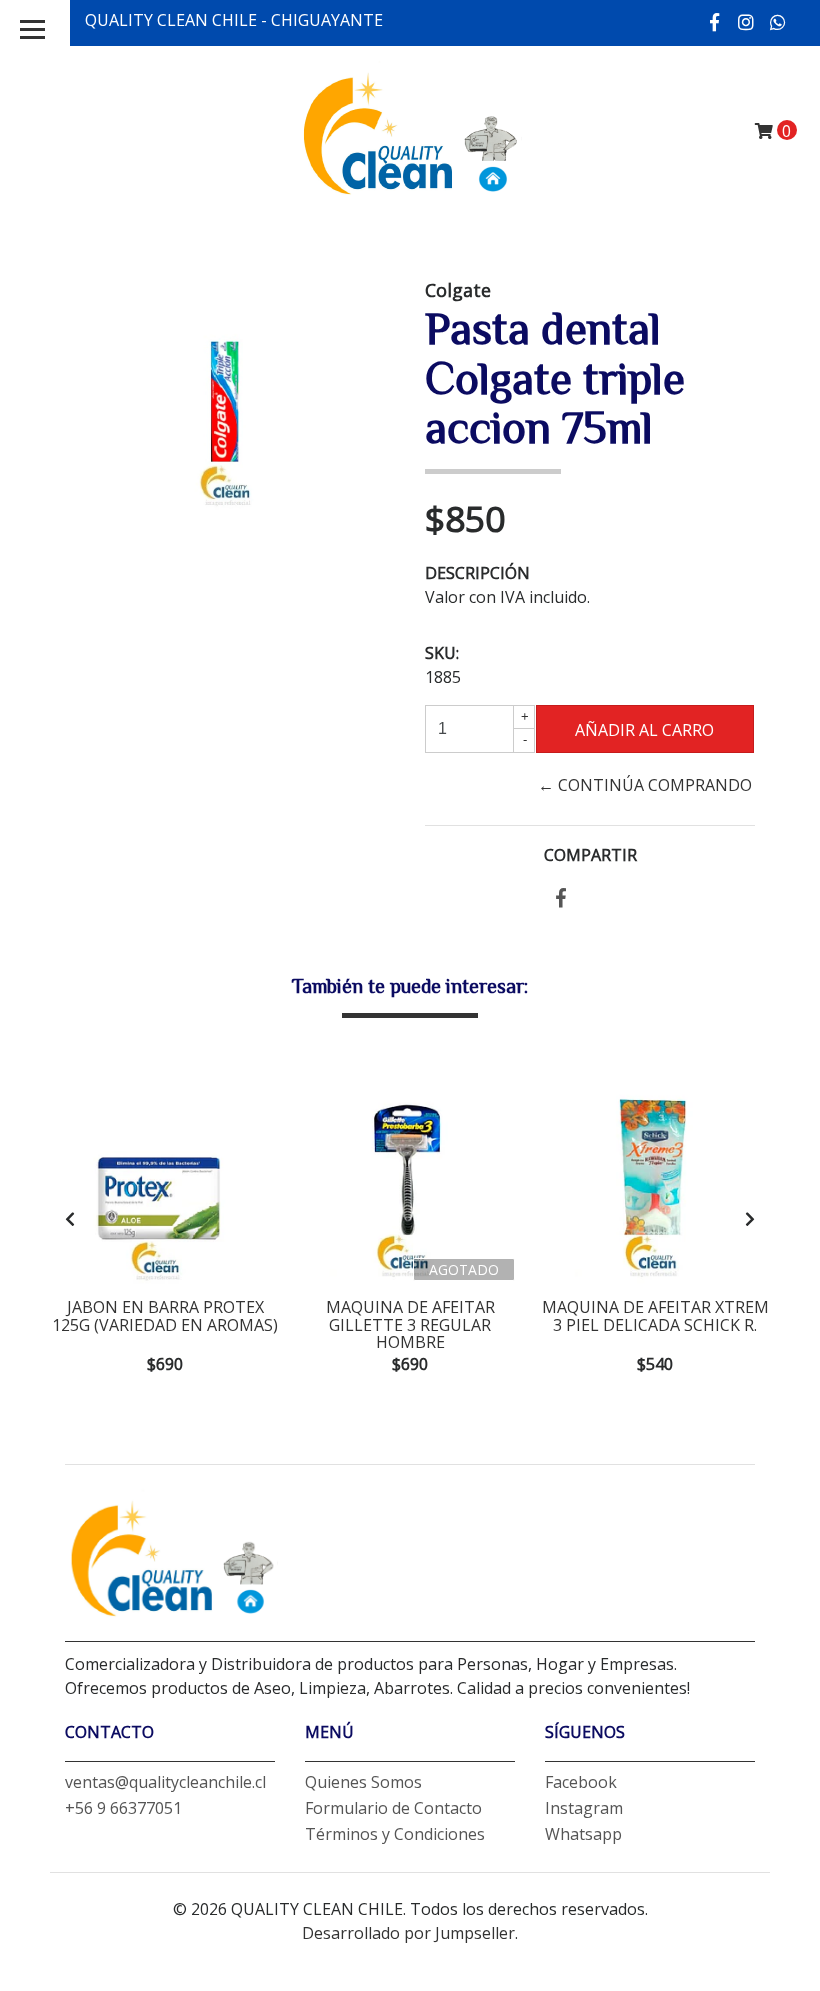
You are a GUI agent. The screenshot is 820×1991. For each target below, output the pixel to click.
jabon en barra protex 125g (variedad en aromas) (165, 1316)
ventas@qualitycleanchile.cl (165, 1782)
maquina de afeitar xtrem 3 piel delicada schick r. (655, 1316)
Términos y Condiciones (395, 1834)
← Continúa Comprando (645, 785)
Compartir (590, 855)
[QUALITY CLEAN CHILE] (409, 130)
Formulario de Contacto (393, 1808)
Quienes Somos (363, 1782)
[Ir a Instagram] (746, 22)
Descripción (477, 573)
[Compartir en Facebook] (561, 899)
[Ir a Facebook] (715, 22)
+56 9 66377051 (123, 1808)
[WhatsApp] (778, 22)
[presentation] (70, 1219)
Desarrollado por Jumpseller (408, 1933)
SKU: (442, 653)
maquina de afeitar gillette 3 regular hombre (410, 1324)
